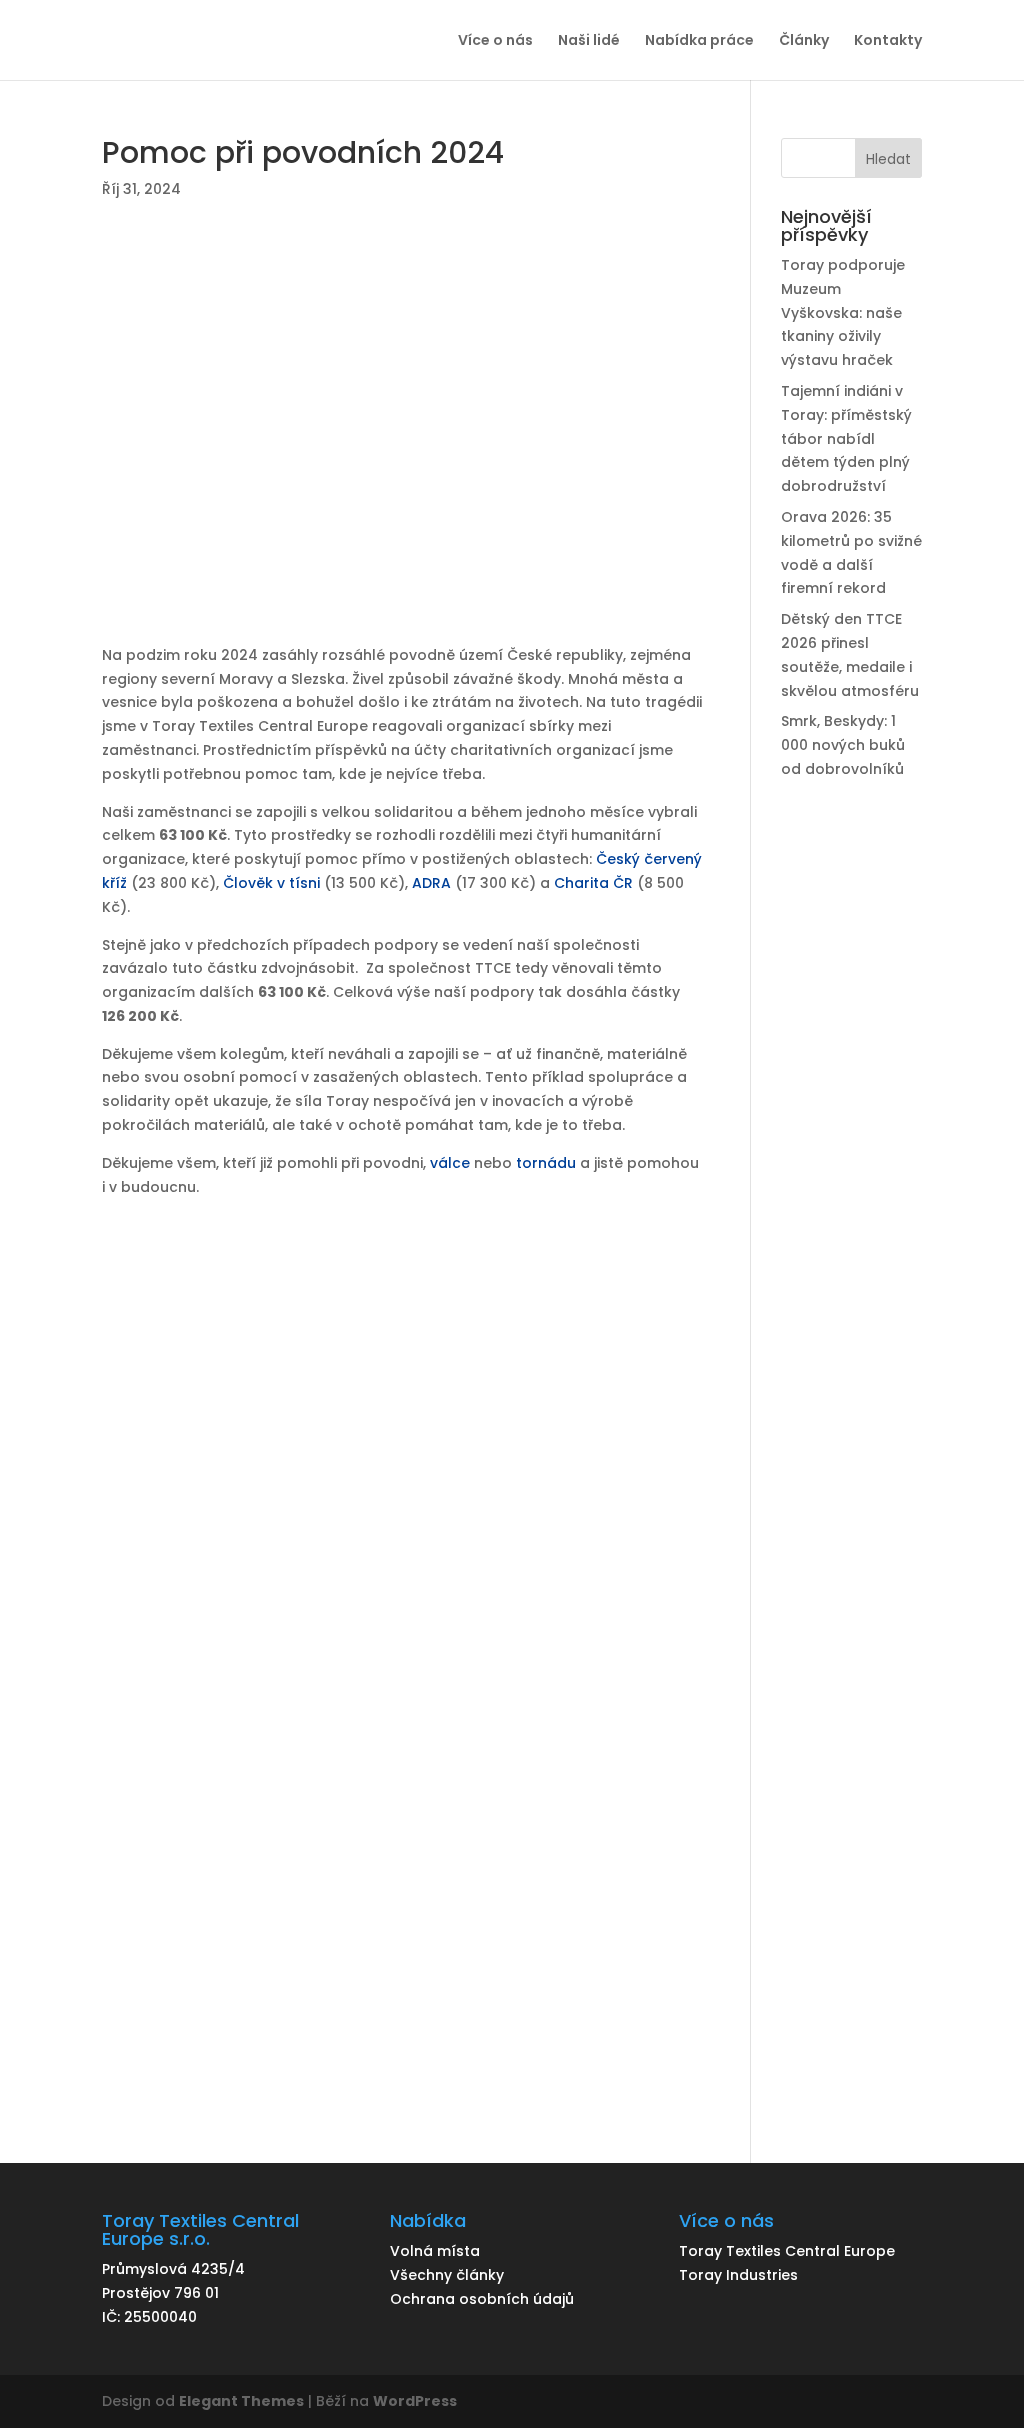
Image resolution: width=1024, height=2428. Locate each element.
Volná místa (435, 2251)
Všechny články (447, 2275)
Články (804, 41)
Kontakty (888, 41)
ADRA (431, 883)
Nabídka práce (699, 41)
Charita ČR (593, 883)
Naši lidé (589, 41)
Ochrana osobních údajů (482, 2299)
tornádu (544, 1163)
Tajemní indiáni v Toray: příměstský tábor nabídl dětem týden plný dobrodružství (846, 438)
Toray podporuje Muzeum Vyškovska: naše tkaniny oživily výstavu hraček (843, 312)
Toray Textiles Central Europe (787, 2251)
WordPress (415, 2401)
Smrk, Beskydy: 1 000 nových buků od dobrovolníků (843, 745)
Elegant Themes (241, 2401)
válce (450, 1163)
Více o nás (495, 41)
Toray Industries (738, 2275)
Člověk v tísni (271, 883)
